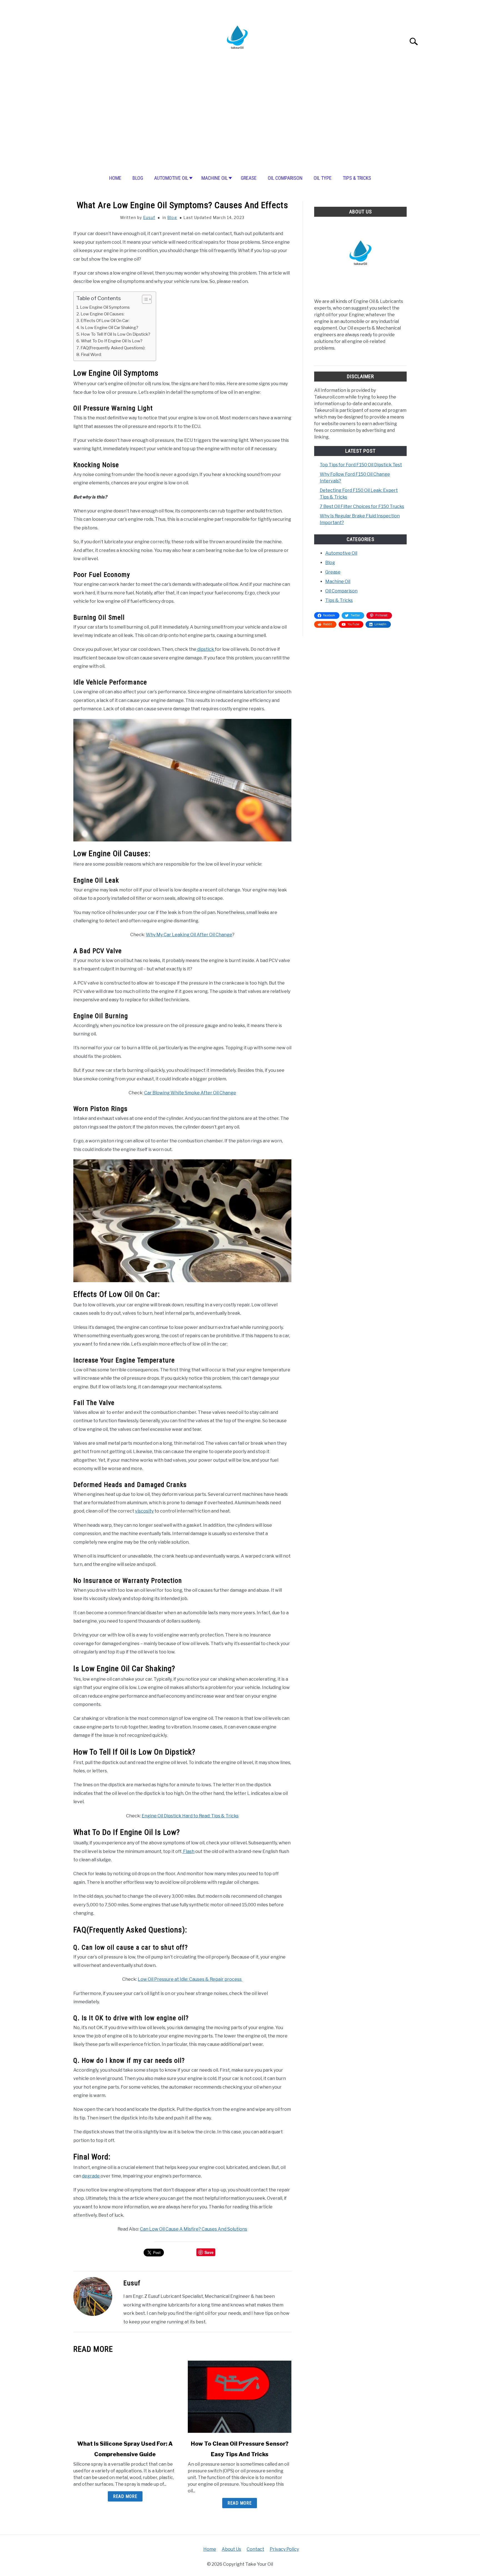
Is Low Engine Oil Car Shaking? (109, 327)
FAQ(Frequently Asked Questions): (113, 348)
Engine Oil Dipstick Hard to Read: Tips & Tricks (190, 1816)
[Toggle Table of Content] (144, 299)
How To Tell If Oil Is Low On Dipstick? (116, 334)
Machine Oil (215, 178)
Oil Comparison (285, 178)
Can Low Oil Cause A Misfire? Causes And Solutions (194, 2229)
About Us (231, 2549)
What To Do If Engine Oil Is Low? (112, 341)
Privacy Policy (284, 2549)
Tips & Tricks (357, 178)
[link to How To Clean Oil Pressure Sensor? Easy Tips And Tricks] (239, 2397)
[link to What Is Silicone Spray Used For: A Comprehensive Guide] (125, 2397)
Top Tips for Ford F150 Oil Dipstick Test (361, 465)
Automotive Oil (171, 178)
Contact (255, 2549)
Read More (125, 2496)
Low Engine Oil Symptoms (105, 307)
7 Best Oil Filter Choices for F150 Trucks (362, 506)
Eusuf (149, 217)
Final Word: (91, 354)
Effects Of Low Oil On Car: (105, 321)
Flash (188, 1851)
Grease (249, 178)
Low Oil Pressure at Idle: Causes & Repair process (190, 1979)
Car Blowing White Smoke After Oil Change (190, 1093)
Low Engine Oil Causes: (102, 314)
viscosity (144, 1511)
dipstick (206, 649)
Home (115, 178)
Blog (138, 178)
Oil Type (323, 178)
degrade (91, 2176)
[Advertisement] (240, 124)
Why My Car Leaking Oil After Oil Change (189, 935)
